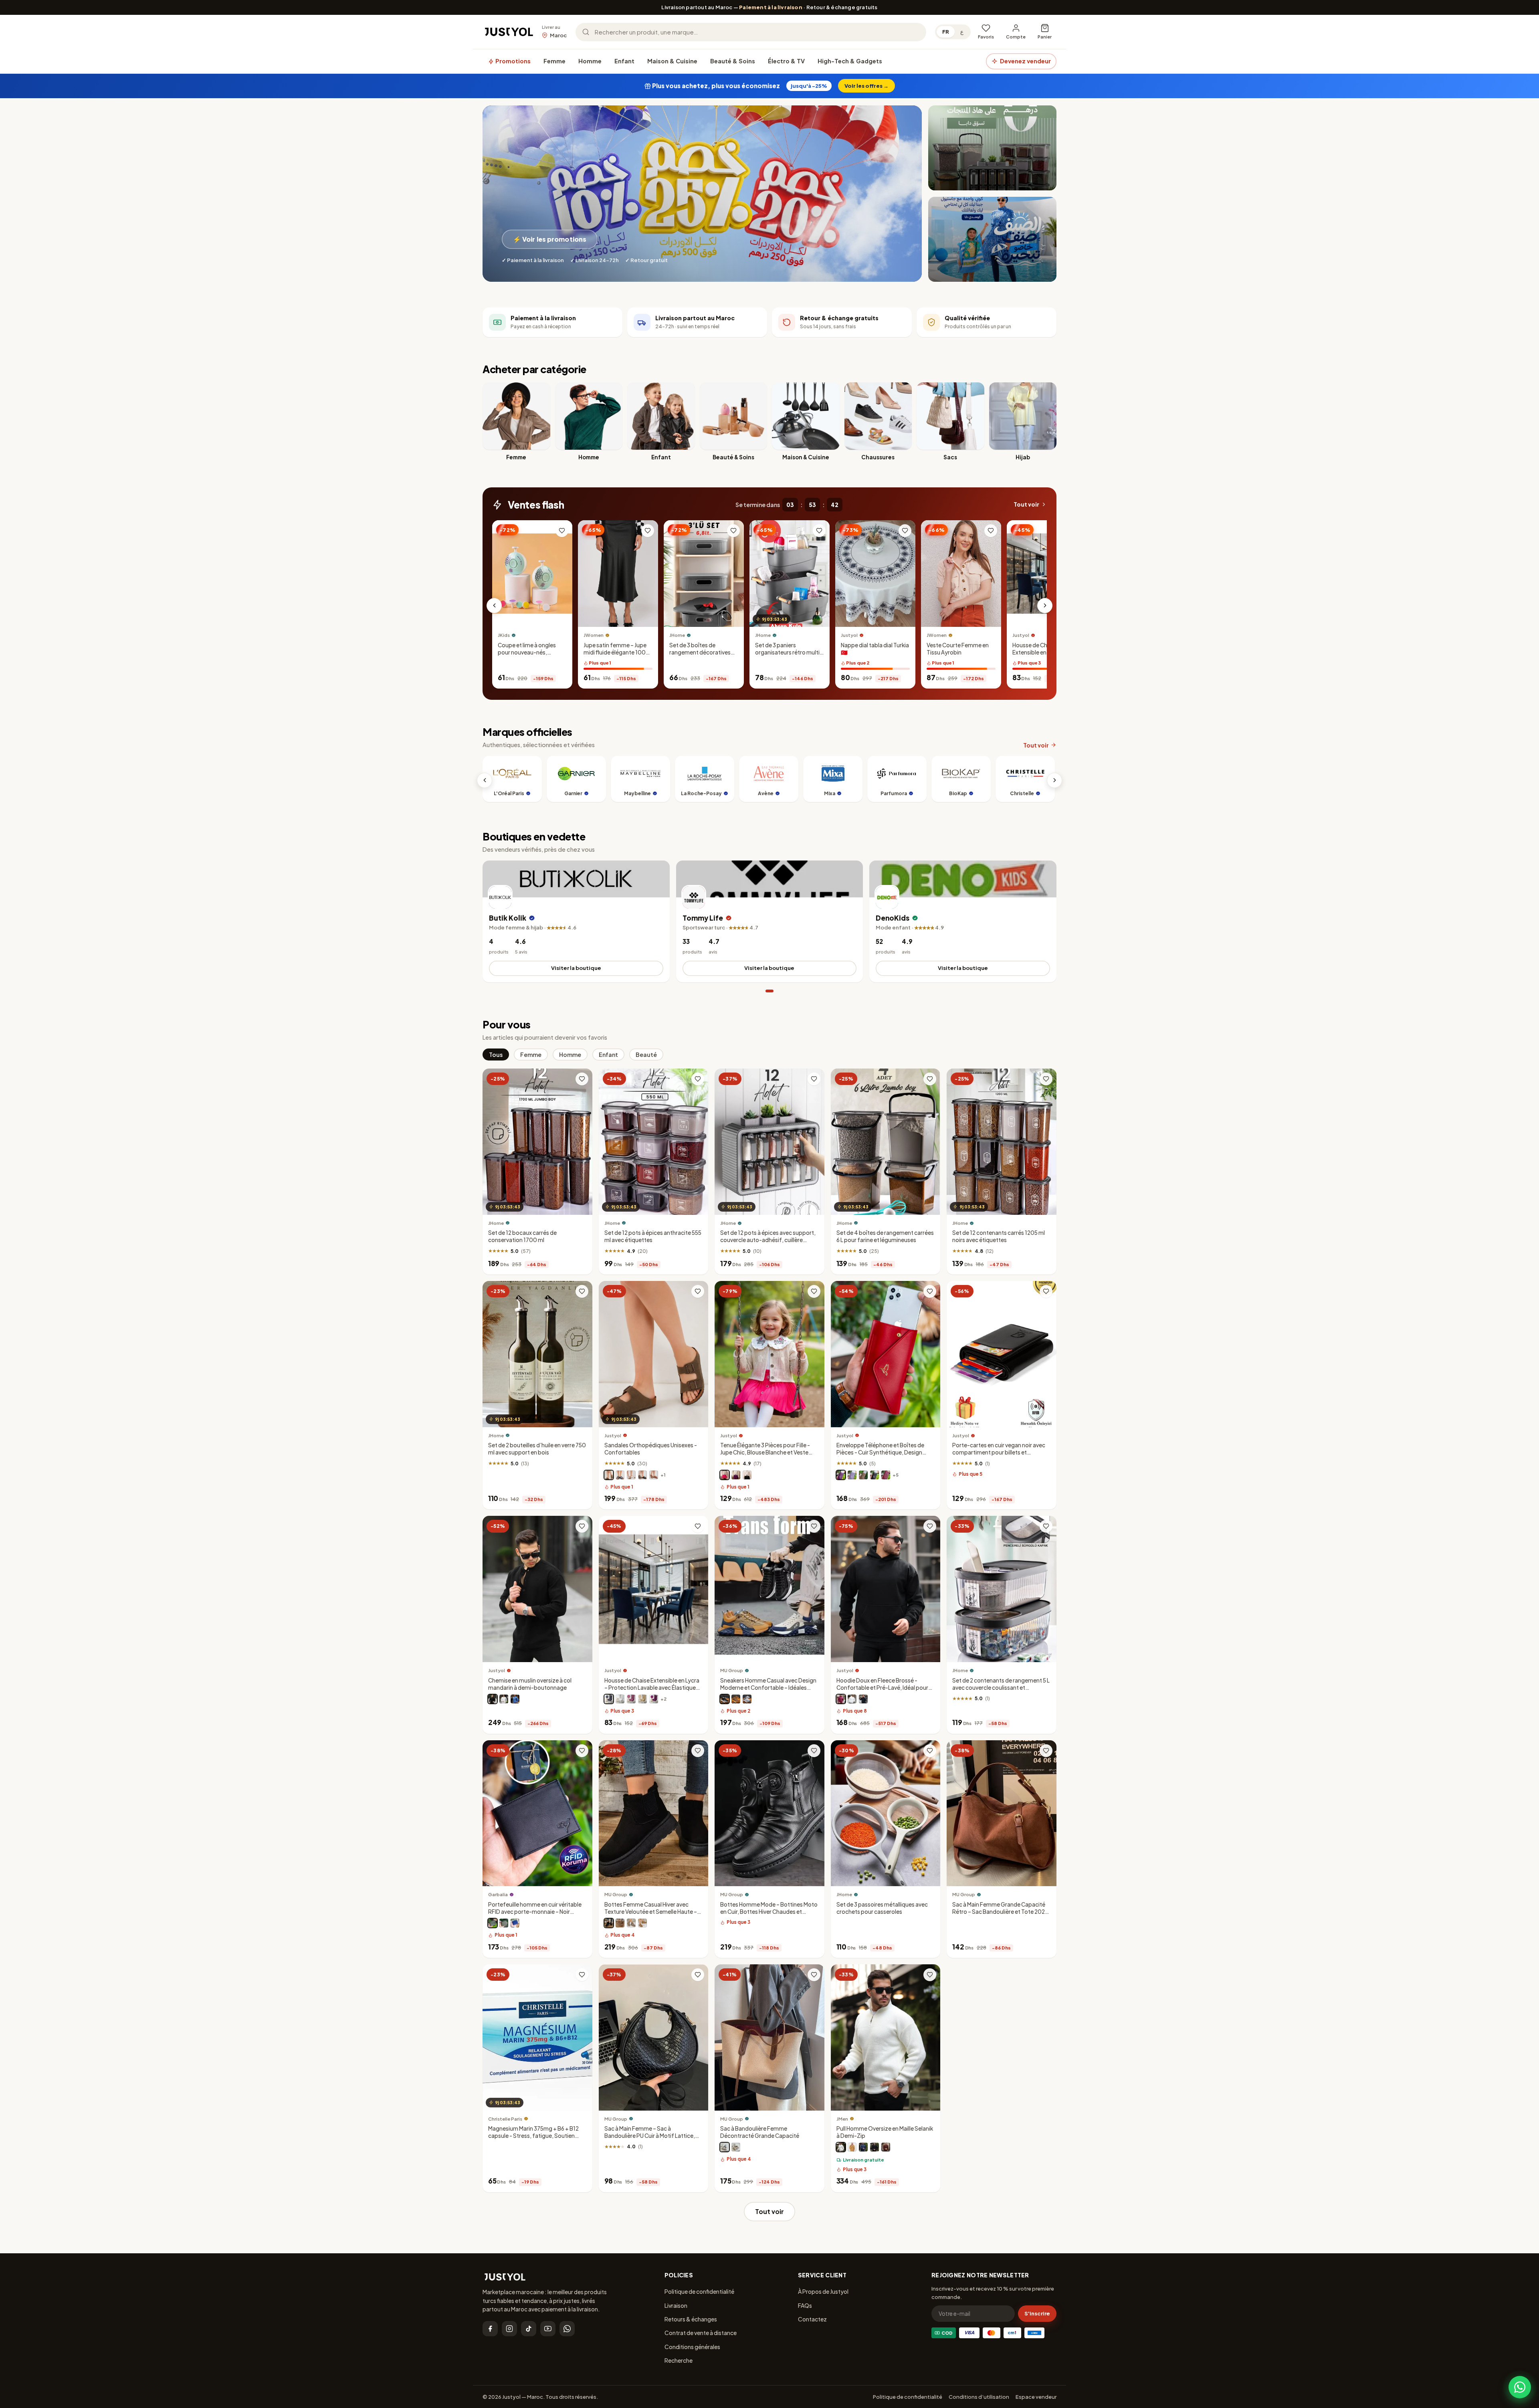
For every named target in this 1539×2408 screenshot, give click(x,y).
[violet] (736, 1475)
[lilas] (852, 1475)
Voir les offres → (866, 86)
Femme (554, 61)
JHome (677, 635)
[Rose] (725, 1475)
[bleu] (515, 1699)
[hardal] (852, 2147)
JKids (504, 635)
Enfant (624, 61)
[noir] (642, 1475)
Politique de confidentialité (699, 2291)
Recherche (679, 2360)
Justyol (849, 635)
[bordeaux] (841, 1699)
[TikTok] (529, 2329)
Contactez (812, 2319)
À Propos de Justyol (823, 2291)
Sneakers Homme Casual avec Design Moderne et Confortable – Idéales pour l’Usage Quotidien (768, 1688)
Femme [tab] (531, 1055)
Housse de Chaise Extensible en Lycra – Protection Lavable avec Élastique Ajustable (1044, 656)
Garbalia (498, 1895)
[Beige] (736, 1699)
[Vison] (609, 1475)
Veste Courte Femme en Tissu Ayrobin (958, 649)
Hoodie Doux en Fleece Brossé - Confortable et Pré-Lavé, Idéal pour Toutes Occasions (882, 1688)
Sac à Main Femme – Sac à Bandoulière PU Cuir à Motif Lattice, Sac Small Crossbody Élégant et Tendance (650, 2139)
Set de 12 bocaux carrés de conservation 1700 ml (522, 1236)
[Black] (725, 1699)
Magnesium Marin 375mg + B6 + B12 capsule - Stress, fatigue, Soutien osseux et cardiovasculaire (533, 2136)
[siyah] (875, 2147)
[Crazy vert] (493, 1923)
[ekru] (841, 2147)
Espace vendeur (1036, 2397)
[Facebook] (490, 2329)
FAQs (805, 2305)
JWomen (594, 635)
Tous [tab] (496, 1055)
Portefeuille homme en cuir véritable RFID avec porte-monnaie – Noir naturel (535, 1912)
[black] (725, 2147)
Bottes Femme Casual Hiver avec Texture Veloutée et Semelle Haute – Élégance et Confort (651, 1912)
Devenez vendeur (1025, 61)
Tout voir (1026, 504)
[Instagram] (509, 2329)
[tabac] (654, 1475)
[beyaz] (620, 1699)
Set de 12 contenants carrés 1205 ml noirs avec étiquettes (999, 1237)
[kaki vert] (504, 1923)
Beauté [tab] (646, 1055)
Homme (590, 61)
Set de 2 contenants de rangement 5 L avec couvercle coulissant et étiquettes (1001, 1688)
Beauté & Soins (733, 61)
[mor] (654, 1699)
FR (946, 32)
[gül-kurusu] (631, 1699)
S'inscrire (1037, 2313)
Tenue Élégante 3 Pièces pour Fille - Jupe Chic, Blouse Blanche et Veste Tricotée (765, 1453)
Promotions (512, 61)
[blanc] (631, 1475)
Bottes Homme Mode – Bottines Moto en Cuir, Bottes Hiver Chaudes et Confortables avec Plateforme (769, 1912)
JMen (842, 2119)
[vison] (863, 1475)
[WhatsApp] (567, 2329)
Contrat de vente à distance (701, 2333)
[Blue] (747, 1699)
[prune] (841, 1475)
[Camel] (642, 1923)
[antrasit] (609, 1699)
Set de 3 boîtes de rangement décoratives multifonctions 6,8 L (700, 652)
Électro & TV (786, 61)
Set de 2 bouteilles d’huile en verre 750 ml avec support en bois (537, 1449)
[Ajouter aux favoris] (562, 531)
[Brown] (620, 1923)
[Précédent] (494, 606)
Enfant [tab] (608, 1055)
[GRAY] (631, 1923)
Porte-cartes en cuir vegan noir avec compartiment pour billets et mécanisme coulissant (999, 1453)
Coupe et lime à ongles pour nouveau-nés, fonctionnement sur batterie (527, 656)
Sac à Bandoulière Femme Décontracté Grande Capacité (760, 2132)
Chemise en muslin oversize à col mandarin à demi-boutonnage (530, 1684)
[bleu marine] (620, 1475)
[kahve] (642, 1699)
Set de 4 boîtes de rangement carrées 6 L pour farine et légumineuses (885, 1236)
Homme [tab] (570, 1055)
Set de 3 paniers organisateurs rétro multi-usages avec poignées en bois (789, 656)
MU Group (732, 1671)
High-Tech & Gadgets (850, 61)
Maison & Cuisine (672, 61)
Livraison (676, 2305)
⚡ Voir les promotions (550, 239)
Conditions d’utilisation (979, 2397)
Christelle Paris (505, 2119)
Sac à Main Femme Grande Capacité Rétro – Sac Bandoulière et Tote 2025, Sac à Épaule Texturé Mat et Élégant (1001, 1912)
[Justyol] (509, 32)
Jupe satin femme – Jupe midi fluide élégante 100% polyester (617, 652)
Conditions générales (692, 2347)
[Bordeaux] (886, 1475)
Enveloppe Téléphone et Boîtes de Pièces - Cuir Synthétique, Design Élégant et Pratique (880, 1453)
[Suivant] (1045, 606)
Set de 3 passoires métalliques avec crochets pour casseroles (882, 1908)
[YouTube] (548, 2329)
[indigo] (863, 2147)
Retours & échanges (691, 2319)
